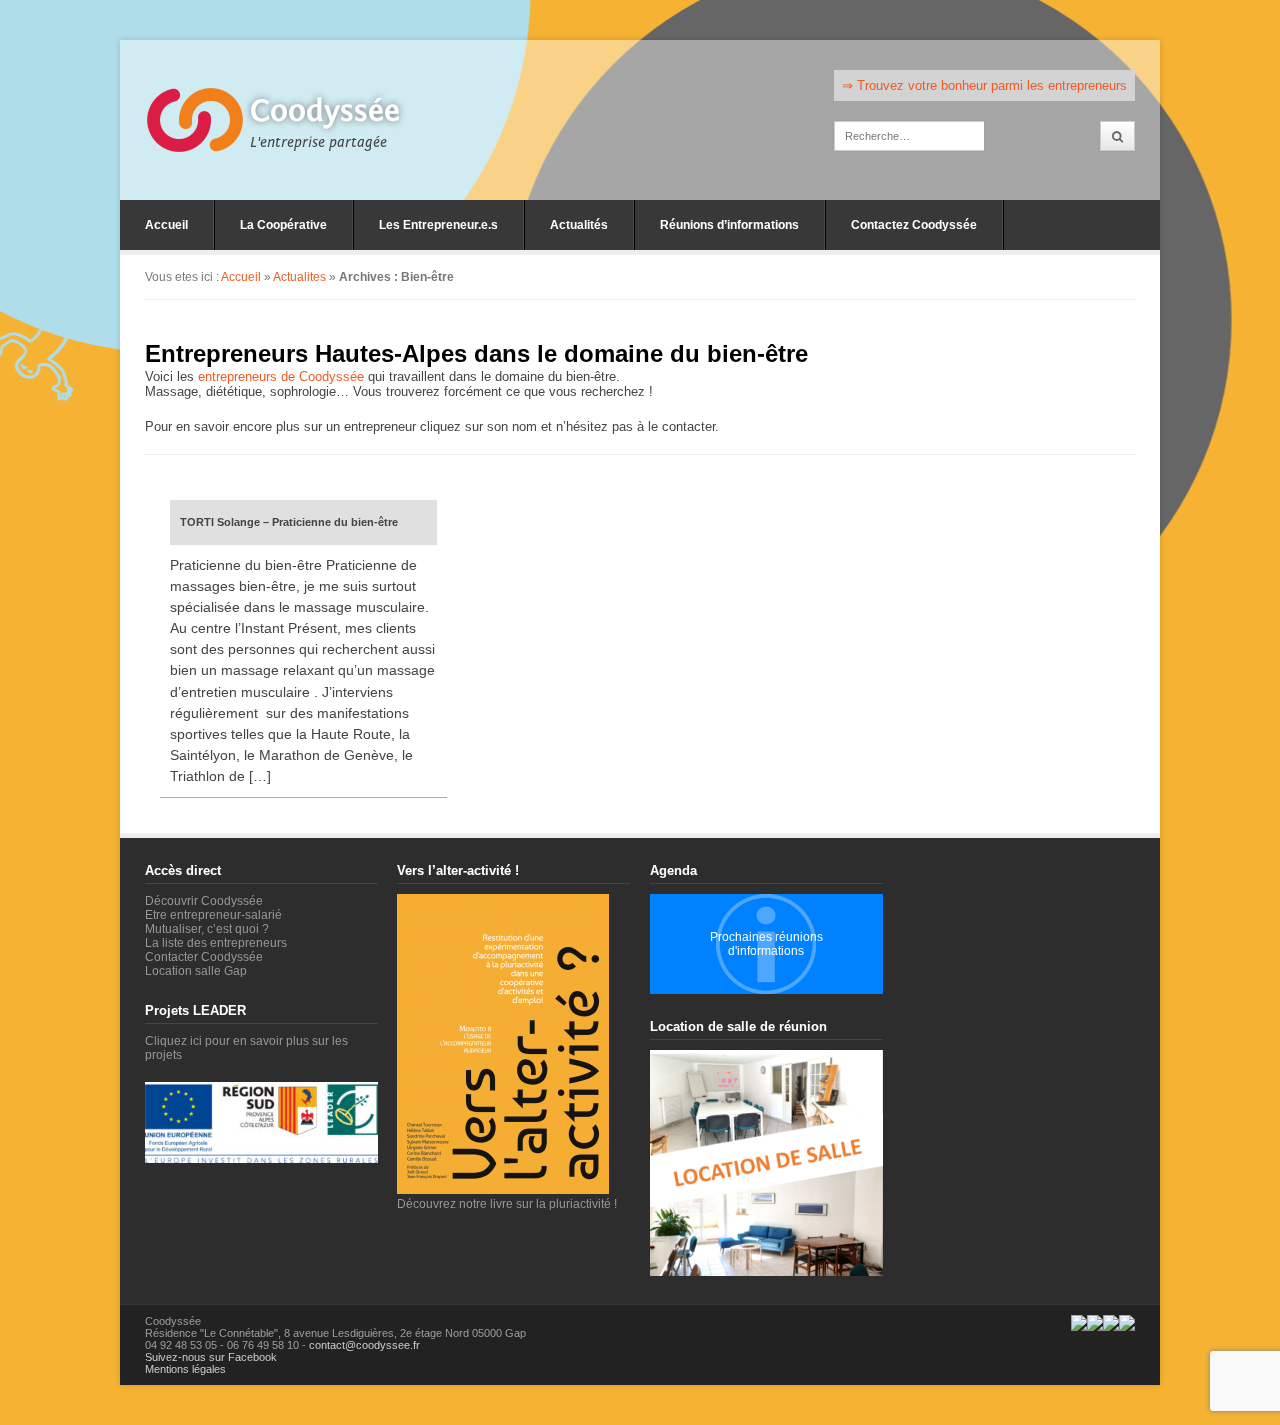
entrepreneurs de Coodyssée (281, 376)
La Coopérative (283, 225)
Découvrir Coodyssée (204, 901)
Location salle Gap (196, 971)
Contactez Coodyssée (914, 225)
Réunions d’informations (729, 225)
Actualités (579, 225)
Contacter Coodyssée (204, 957)
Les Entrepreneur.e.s (438, 225)
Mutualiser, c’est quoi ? (207, 929)
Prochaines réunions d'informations (766, 944)
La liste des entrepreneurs (216, 943)
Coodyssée (325, 111)
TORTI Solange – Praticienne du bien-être (289, 522)
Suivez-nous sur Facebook (211, 1357)
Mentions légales (185, 1369)
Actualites (299, 277)
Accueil (166, 225)
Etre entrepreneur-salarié (213, 915)
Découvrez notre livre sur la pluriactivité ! (507, 1204)
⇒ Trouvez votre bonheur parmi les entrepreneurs (984, 85)
